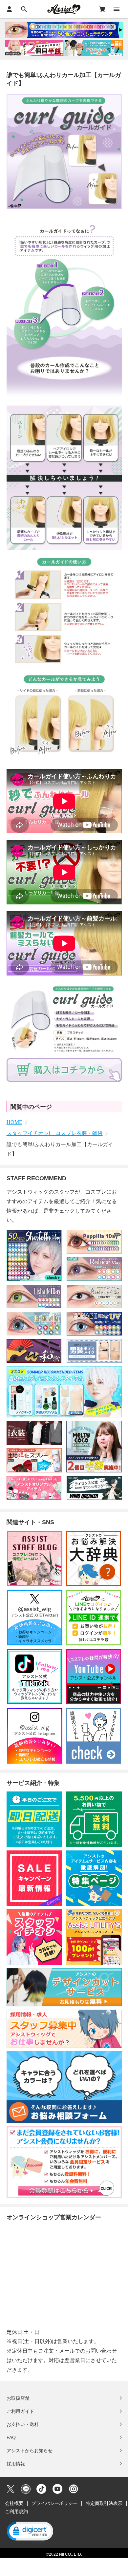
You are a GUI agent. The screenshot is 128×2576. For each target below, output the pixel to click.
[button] (30, 2532)
